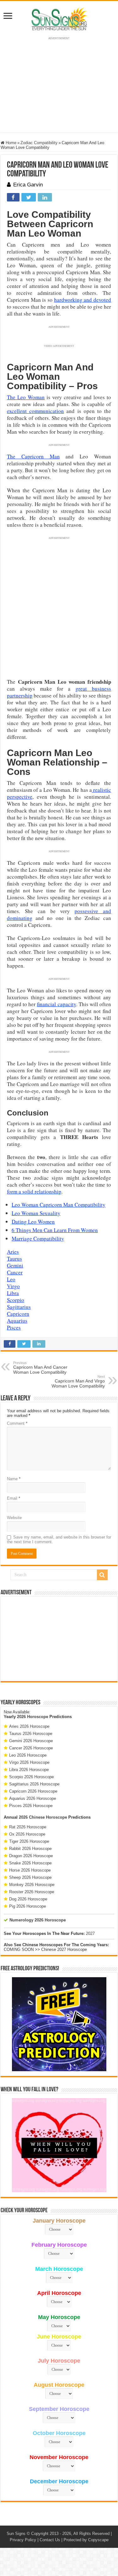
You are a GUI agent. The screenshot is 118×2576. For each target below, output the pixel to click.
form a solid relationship (34, 1191)
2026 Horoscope (33, 1717)
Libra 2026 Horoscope (29, 1770)
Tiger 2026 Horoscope (29, 1841)
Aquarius (17, 1321)
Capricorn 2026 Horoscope (33, 1791)
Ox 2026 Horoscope (27, 1834)
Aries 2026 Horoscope (29, 1726)
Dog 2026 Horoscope (28, 1899)
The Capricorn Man (33, 456)
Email (14, 1498)
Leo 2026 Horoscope (28, 1755)
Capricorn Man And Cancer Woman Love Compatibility (40, 1368)
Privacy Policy (23, 2540)
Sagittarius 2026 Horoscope (34, 1784)
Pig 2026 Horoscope (28, 1906)
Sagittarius (19, 1307)
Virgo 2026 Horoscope (29, 1762)
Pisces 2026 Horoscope (31, 1806)
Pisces (14, 1327)
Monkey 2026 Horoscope (32, 1885)
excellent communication (35, 411)
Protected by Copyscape (86, 2540)
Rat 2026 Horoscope (28, 1827)
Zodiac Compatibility (39, 143)
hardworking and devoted (83, 300)
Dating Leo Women (33, 1222)
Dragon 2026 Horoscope (31, 1856)
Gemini (15, 1265)
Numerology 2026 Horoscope (38, 1920)
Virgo (13, 1286)
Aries (13, 1252)
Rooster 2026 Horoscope (32, 1892)
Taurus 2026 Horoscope (31, 1734)
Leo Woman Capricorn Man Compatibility (59, 1205)
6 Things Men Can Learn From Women (55, 1230)
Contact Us (50, 2540)
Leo (11, 1279)
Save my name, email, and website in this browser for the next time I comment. (59, 1539)
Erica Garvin (28, 185)
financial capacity (56, 1004)
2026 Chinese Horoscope (43, 1817)
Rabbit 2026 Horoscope (30, 1849)
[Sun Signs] (59, 18)
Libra (13, 1293)
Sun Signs (16, 2534)
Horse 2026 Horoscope (30, 1870)
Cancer (15, 1272)
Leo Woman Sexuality (36, 1213)
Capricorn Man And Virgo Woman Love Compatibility (78, 1382)
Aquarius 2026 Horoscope (33, 1798)
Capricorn (18, 1314)
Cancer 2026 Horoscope (31, 1748)
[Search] (102, 1575)
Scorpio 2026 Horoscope (31, 1777)
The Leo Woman (26, 397)
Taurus (14, 1259)
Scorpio (16, 1300)
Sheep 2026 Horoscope (30, 1877)
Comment (17, 1423)
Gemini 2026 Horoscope (31, 1741)
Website (14, 1518)
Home (10, 143)
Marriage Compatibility (38, 1238)
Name (14, 1479)
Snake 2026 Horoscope (30, 1863)
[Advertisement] (59, 1639)
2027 (90, 1933)
